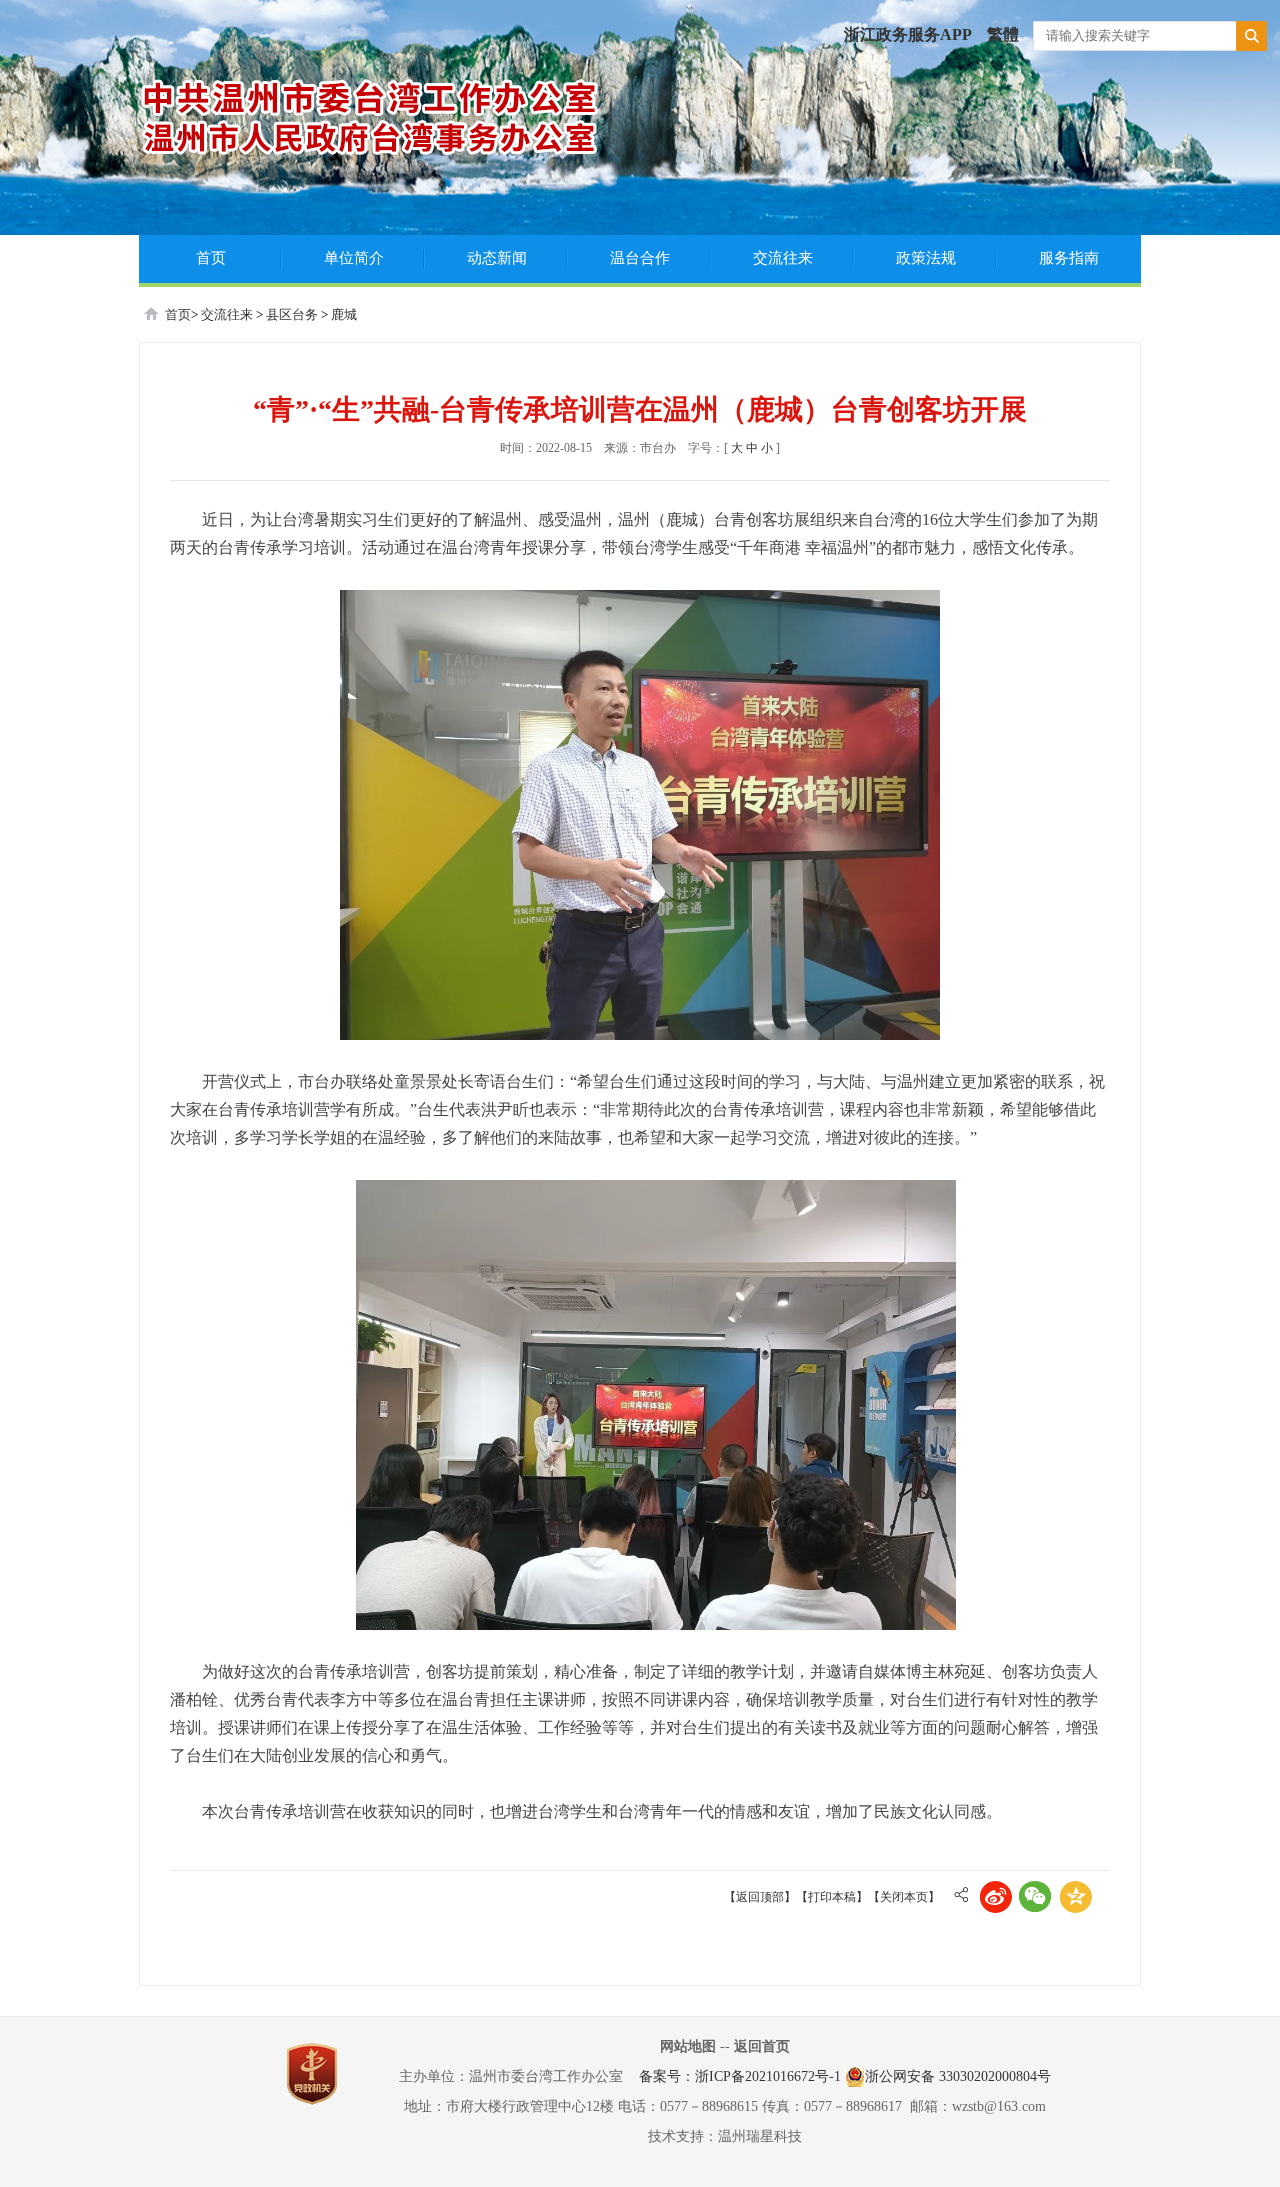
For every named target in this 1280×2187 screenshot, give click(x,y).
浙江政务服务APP (908, 34)
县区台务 (293, 314)
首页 (211, 258)
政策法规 (926, 258)
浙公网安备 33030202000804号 (958, 2076)
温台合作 (640, 258)
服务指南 (1069, 258)
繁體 (1003, 34)
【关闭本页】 (904, 1897)
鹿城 (344, 314)
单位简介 (354, 258)
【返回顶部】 (760, 1897)
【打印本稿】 (832, 1897)
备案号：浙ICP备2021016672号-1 (740, 2076)
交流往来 (783, 258)
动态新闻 (497, 258)
